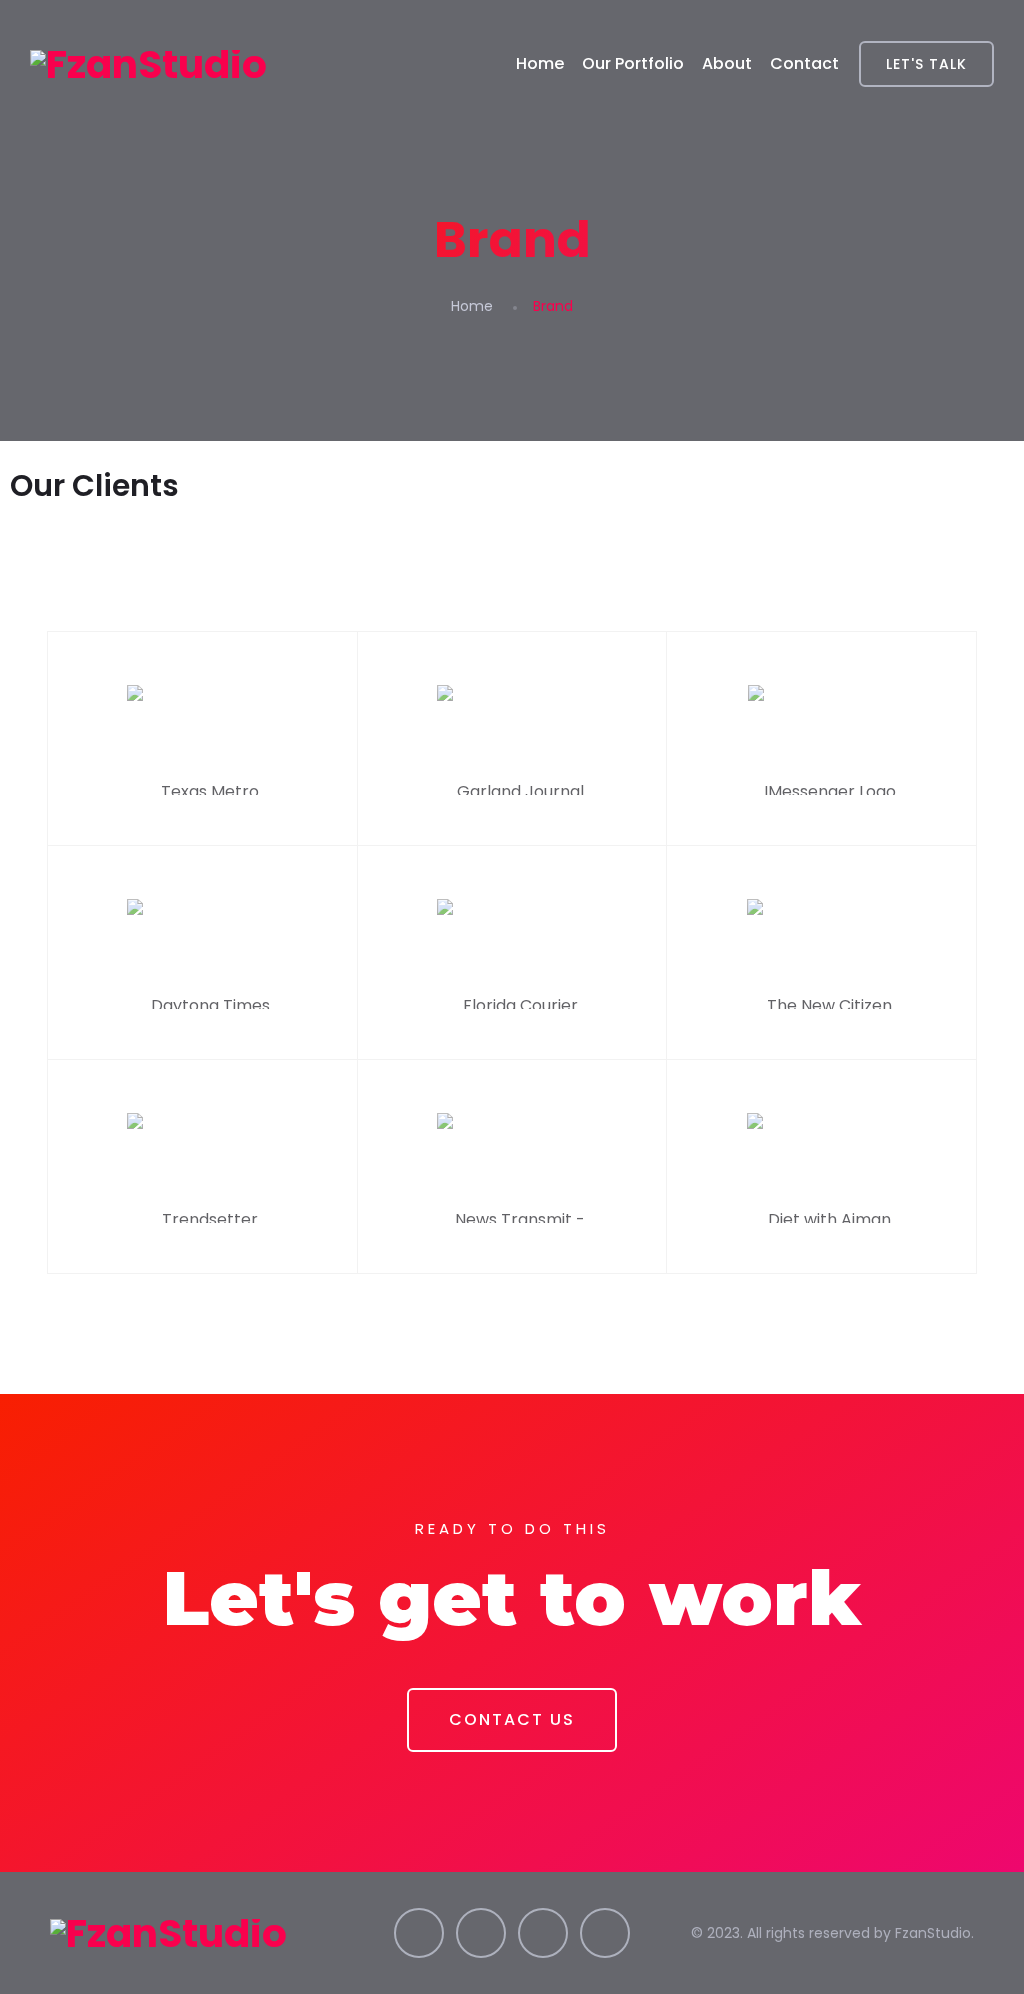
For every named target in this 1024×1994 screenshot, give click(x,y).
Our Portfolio (633, 63)
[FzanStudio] (148, 64)
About (727, 63)
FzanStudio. (934, 1933)
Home (540, 63)
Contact (804, 63)
